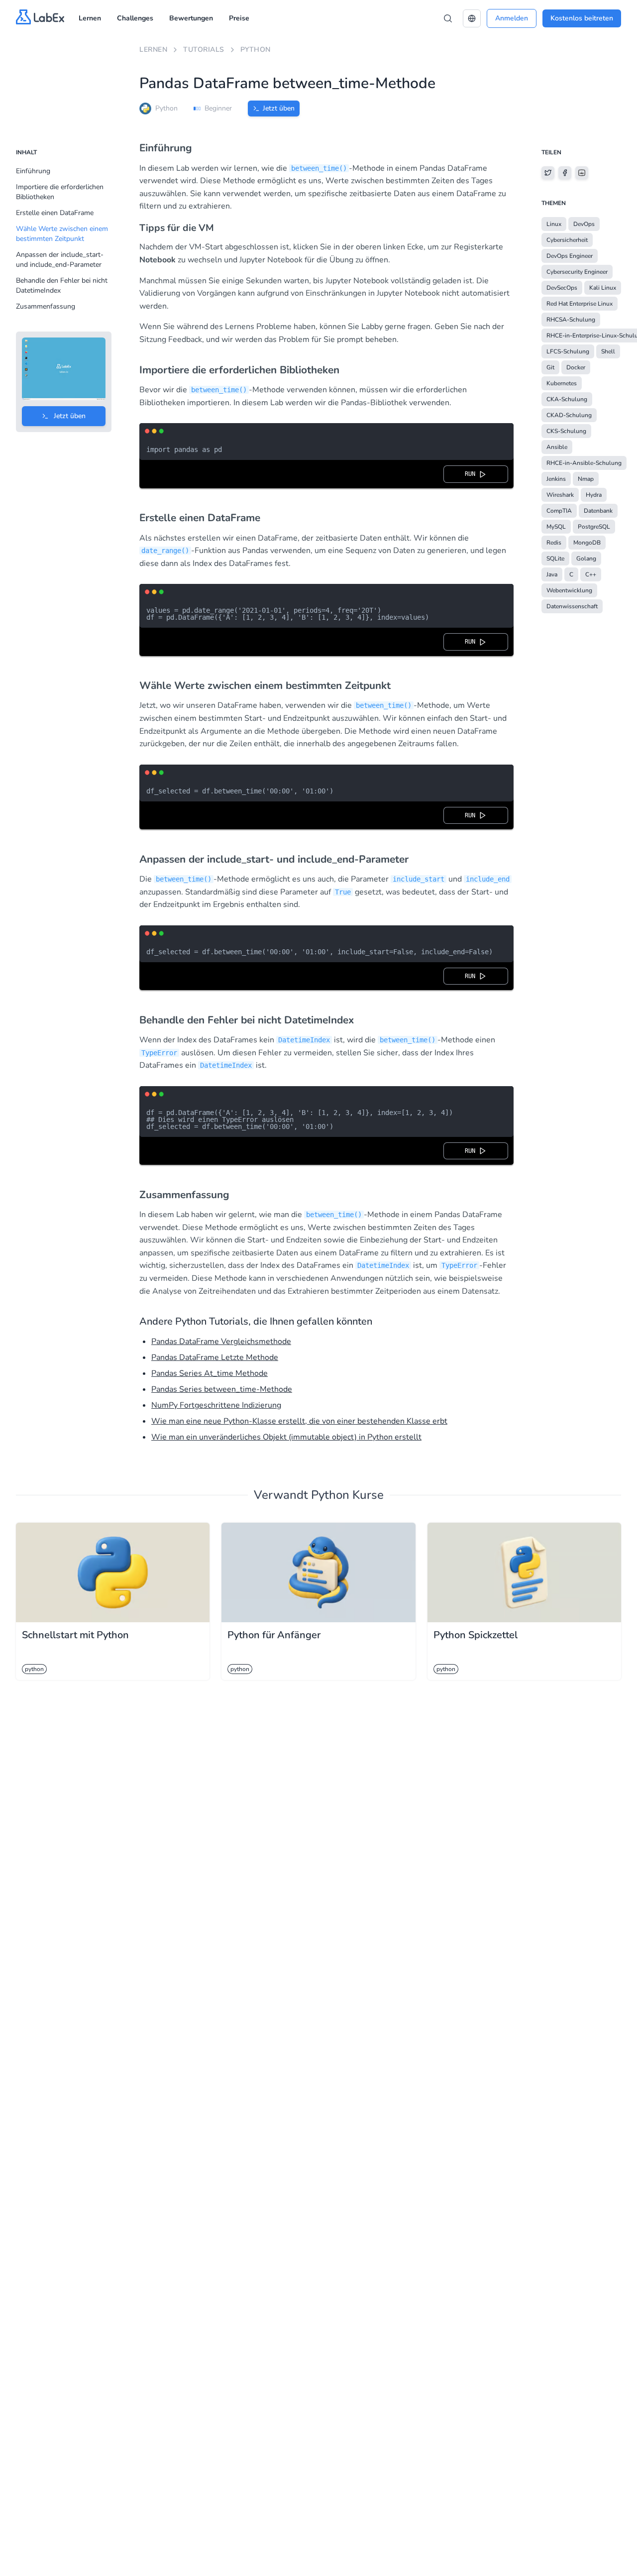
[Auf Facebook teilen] (565, 173)
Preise (239, 18)
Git (550, 367)
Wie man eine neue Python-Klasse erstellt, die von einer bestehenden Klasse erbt (299, 1421)
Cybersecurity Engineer (577, 272)
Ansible (557, 447)
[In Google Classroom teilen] (582, 173)
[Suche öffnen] (448, 18)
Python (256, 50)
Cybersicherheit (567, 240)
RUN (472, 474)
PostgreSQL (594, 527)
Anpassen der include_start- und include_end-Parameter (60, 260)
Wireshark (560, 495)
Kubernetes (562, 383)
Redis (554, 543)
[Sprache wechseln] (472, 18)
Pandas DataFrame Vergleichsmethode (221, 1342)
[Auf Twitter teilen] (548, 173)
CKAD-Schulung (569, 415)
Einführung (33, 171)
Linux (554, 224)
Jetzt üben (279, 108)
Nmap (586, 479)
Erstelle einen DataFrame (55, 213)
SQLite (555, 559)
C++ (591, 574)
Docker (576, 367)
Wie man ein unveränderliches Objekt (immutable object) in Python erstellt (286, 1437)
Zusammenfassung (46, 306)
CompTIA (559, 511)
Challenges (135, 18)
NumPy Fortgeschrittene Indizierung (216, 1405)
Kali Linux (603, 288)
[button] (472, 18)
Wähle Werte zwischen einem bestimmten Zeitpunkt (62, 234)
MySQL (556, 527)
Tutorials (204, 50)
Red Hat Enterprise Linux (580, 304)
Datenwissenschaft (572, 606)
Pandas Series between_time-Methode (222, 1389)
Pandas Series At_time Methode (210, 1373)
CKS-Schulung (566, 431)
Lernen (90, 18)
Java (552, 574)
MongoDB (587, 543)
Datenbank (598, 511)
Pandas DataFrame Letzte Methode (215, 1357)
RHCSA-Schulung (571, 320)
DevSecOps (562, 288)
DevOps (584, 224)
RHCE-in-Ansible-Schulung (584, 463)
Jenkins (556, 479)
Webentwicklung (569, 590)
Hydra (594, 495)
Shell (608, 351)
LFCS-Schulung (568, 351)
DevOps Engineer (570, 256)
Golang (586, 559)
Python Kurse (347, 1495)
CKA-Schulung (567, 399)
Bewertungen (191, 18)
